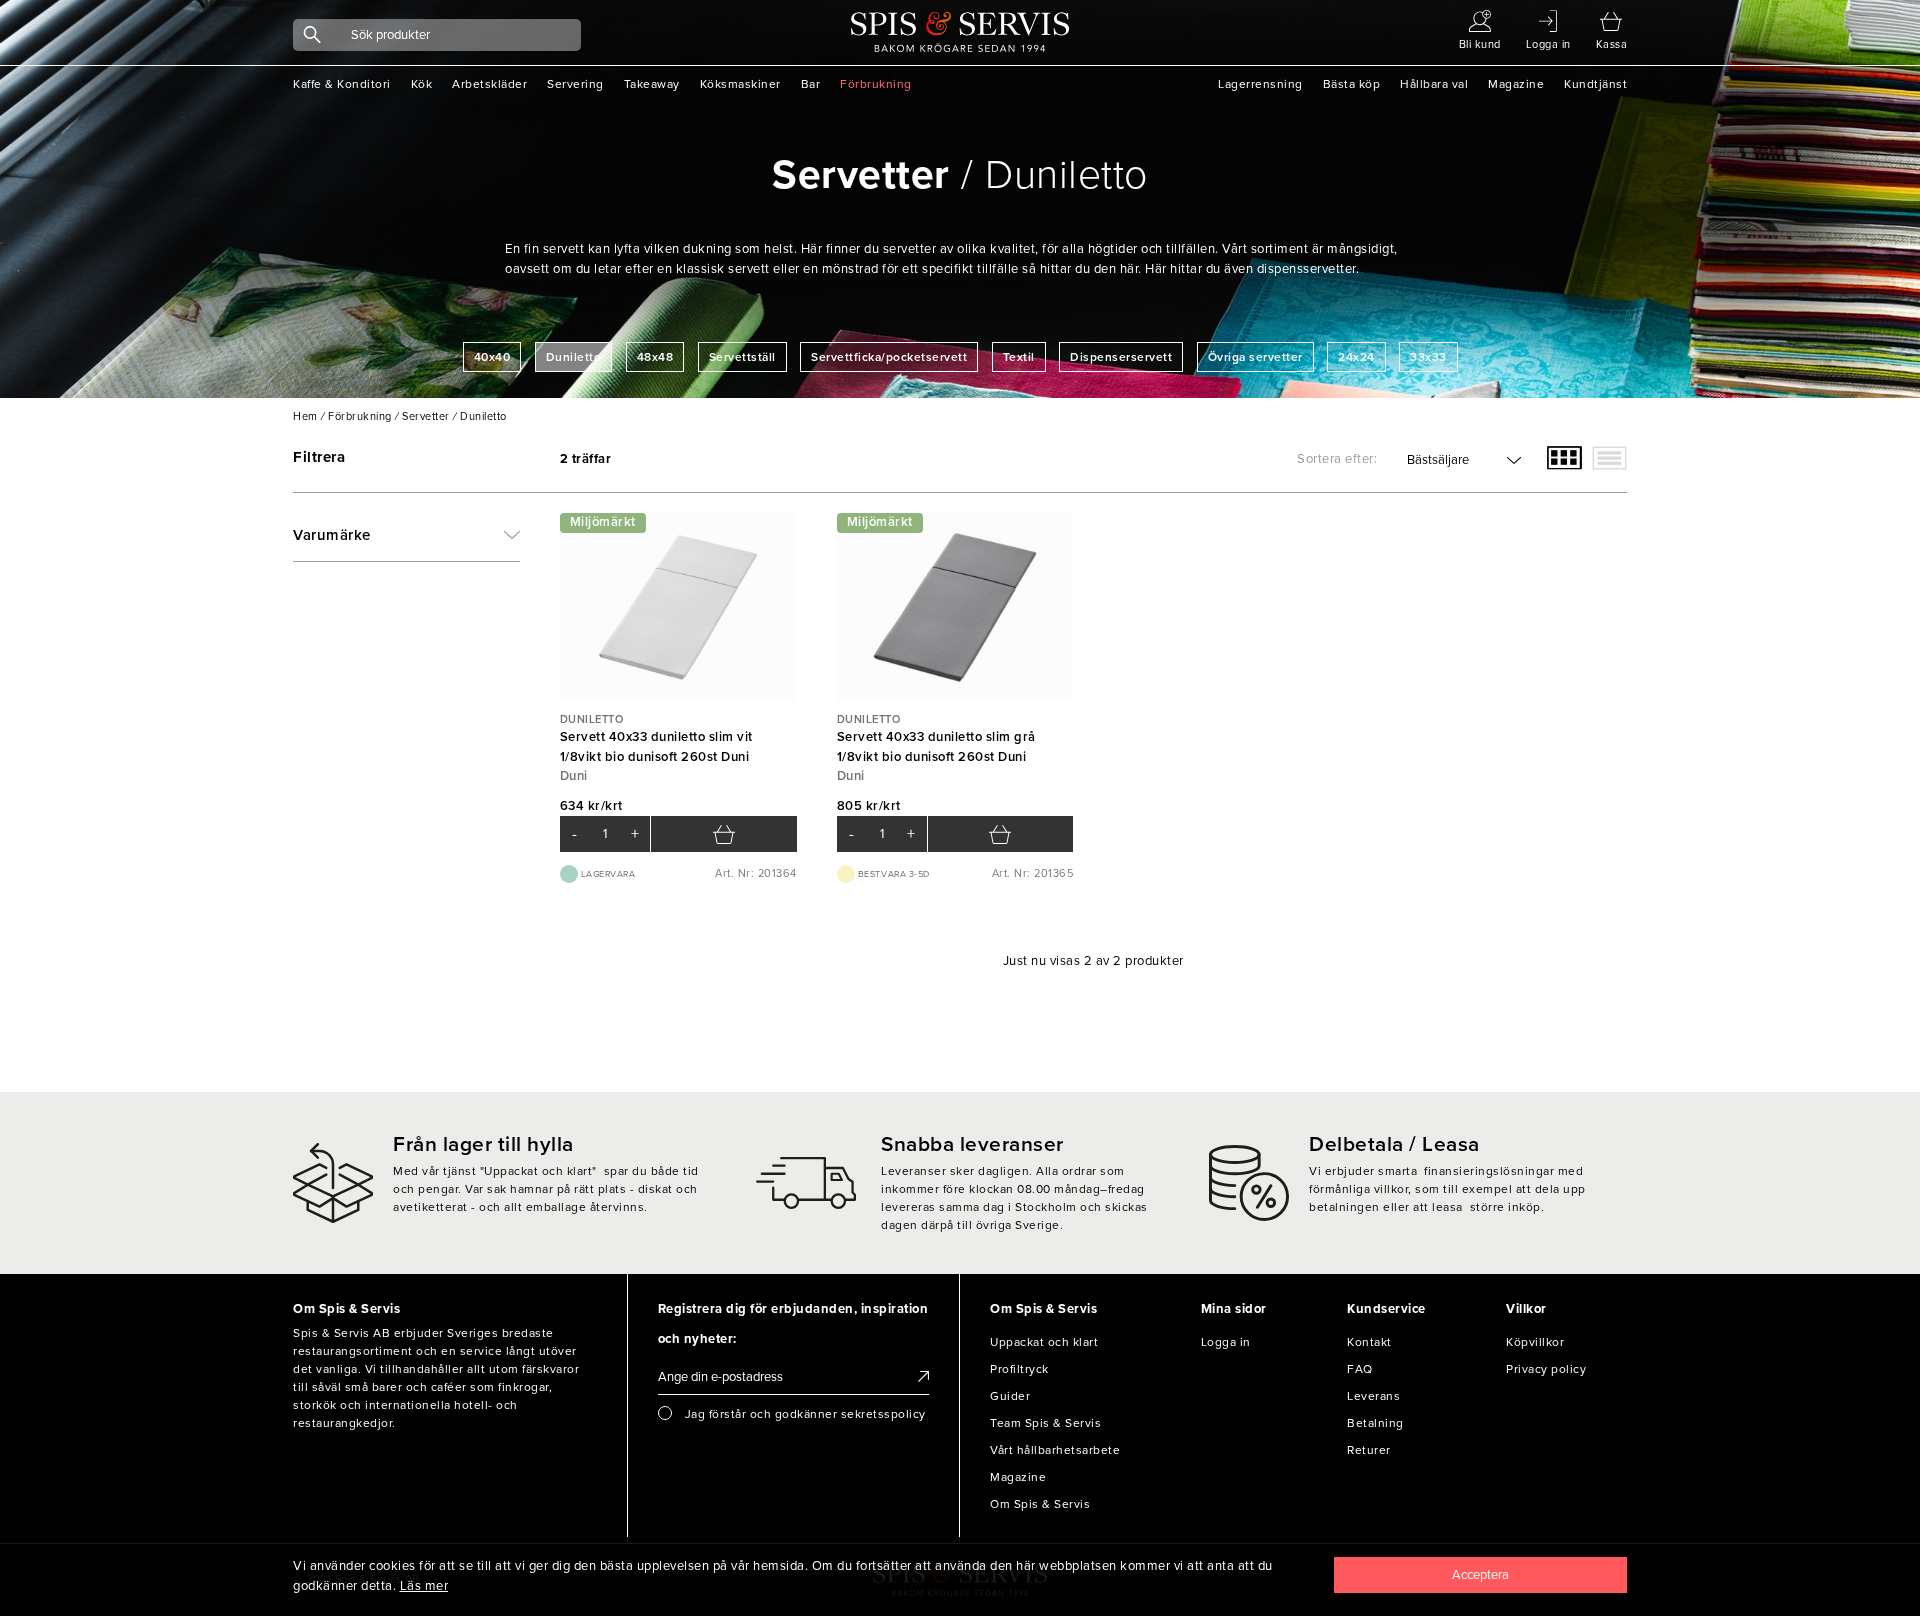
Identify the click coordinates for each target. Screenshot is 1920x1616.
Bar (811, 84)
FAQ (1360, 1369)
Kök (422, 84)
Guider (1010, 1396)
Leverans (1373, 1396)
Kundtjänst (1595, 84)
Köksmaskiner (740, 84)
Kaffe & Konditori (342, 84)
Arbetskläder (489, 84)
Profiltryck (1019, 1369)
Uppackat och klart (1044, 1342)
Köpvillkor (1535, 1342)
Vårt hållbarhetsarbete (1055, 1450)
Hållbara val (1434, 84)
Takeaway (652, 84)
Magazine (1516, 84)
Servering (575, 84)
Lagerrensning (1260, 84)
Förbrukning (876, 84)
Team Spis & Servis (1045, 1423)
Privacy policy (1546, 1369)
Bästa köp (1352, 84)
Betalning (1375, 1423)
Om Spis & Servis (1040, 1504)
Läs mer (424, 1586)
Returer (1369, 1450)
